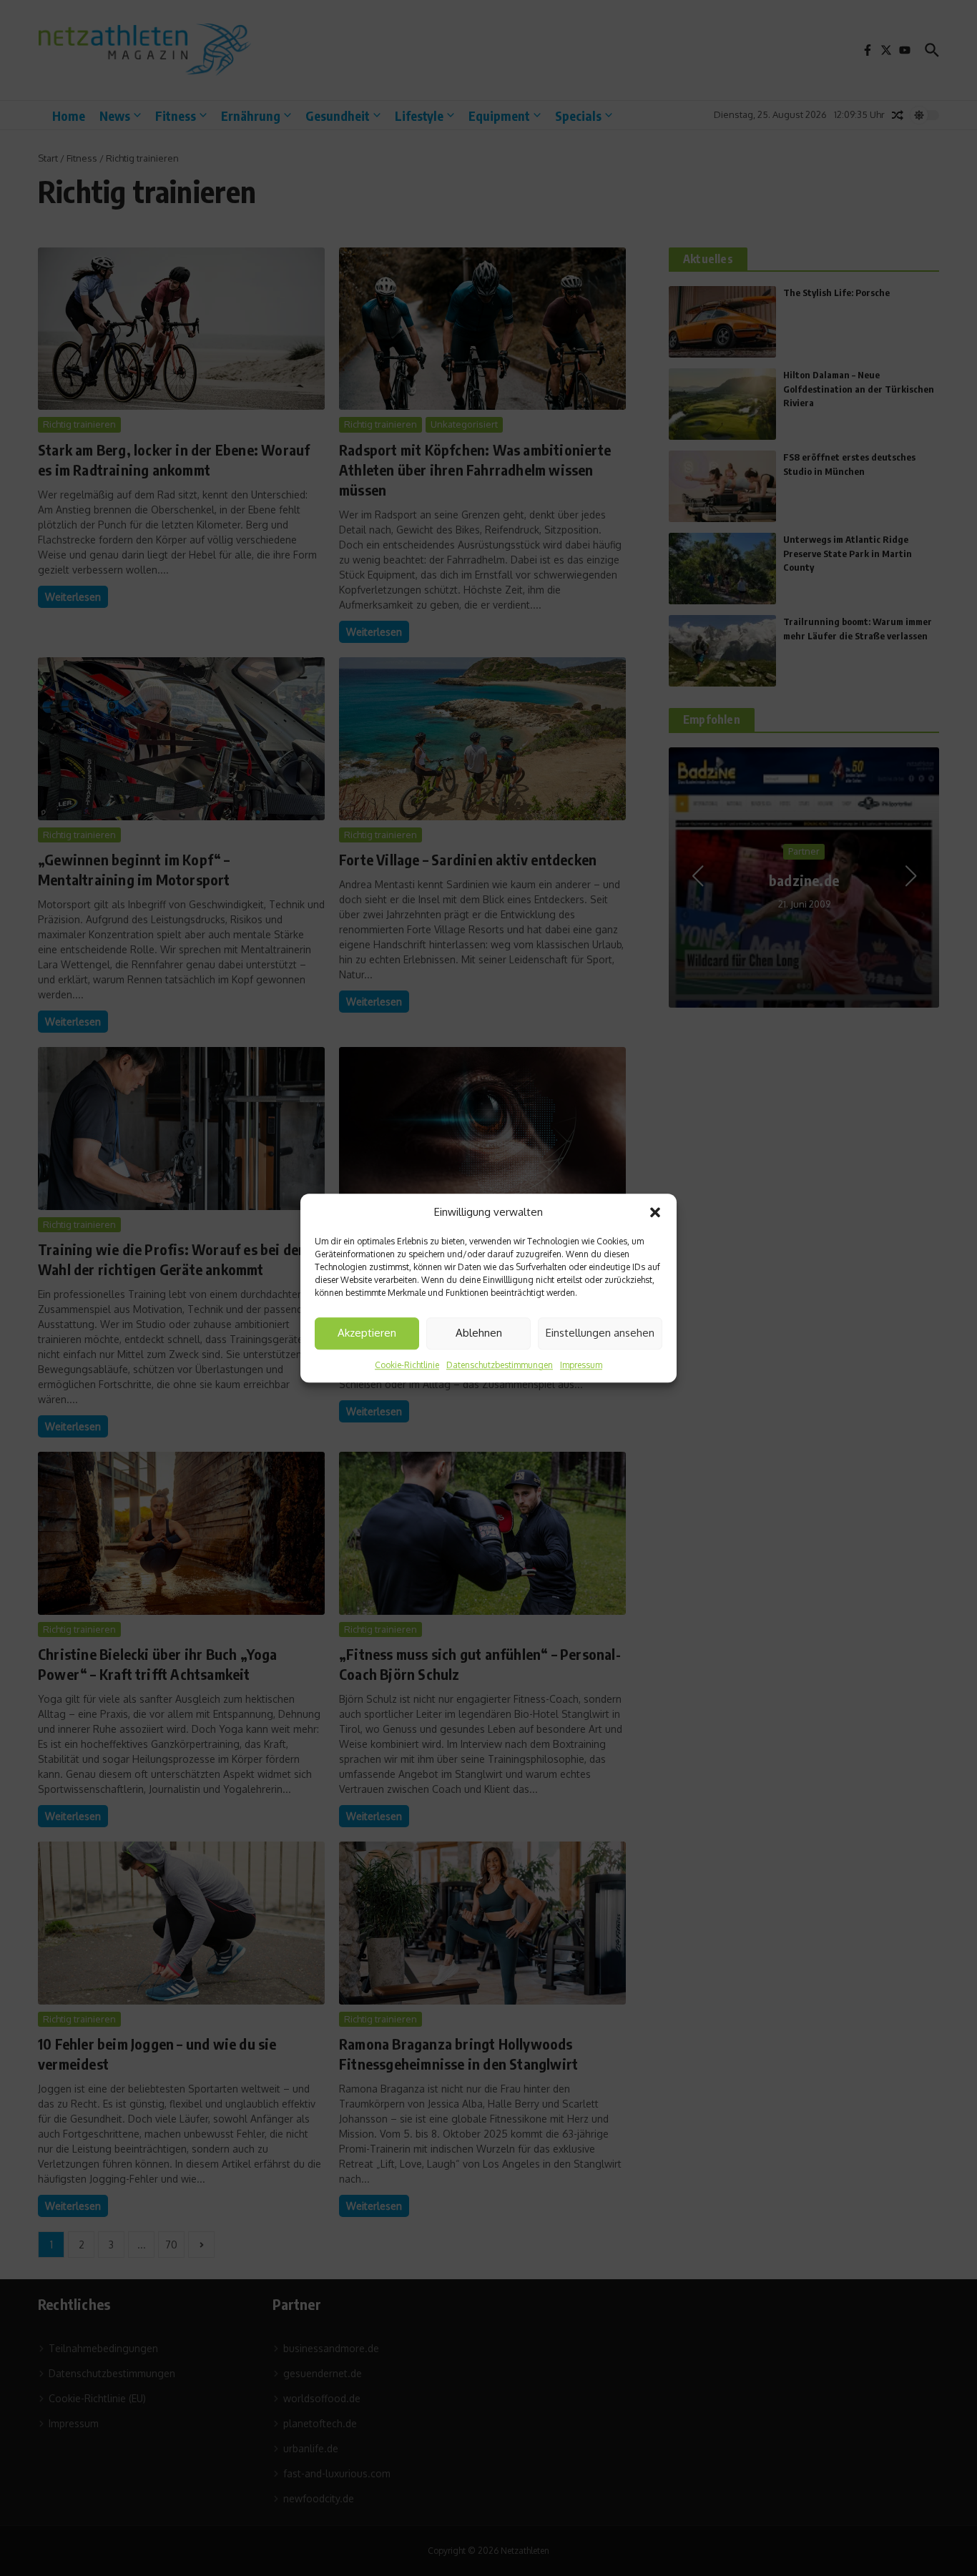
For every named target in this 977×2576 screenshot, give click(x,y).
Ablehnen (479, 1333)
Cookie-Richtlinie (407, 1365)
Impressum (581, 1365)
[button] (655, 1213)
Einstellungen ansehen (600, 1333)
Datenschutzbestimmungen (500, 1365)
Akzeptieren (367, 1333)
